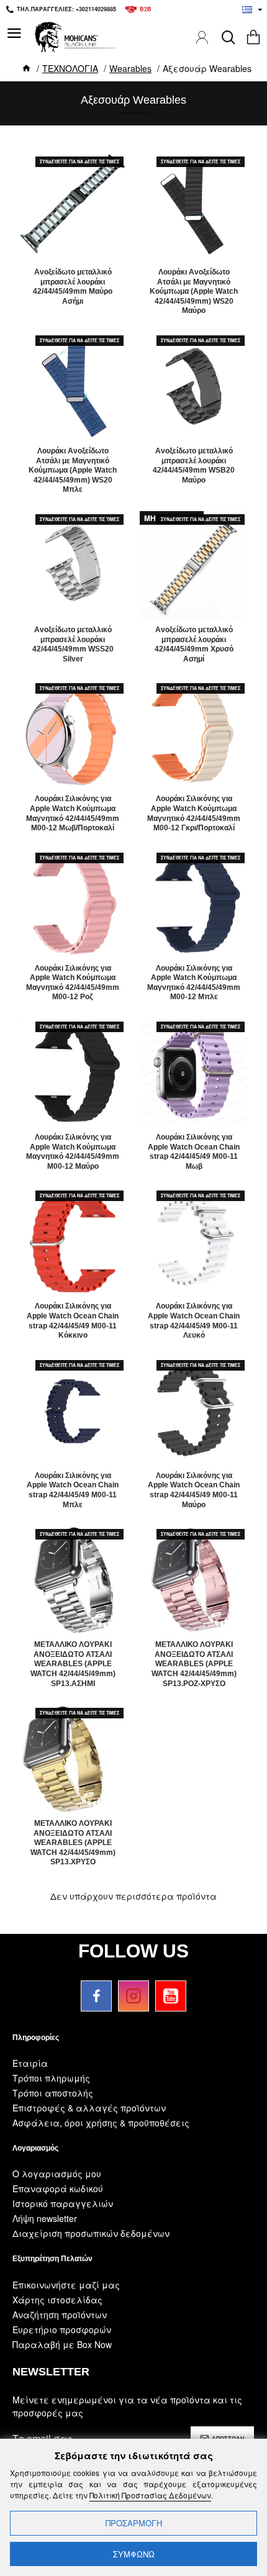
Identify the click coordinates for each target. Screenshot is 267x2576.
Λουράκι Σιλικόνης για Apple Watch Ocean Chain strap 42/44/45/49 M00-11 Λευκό (194, 1321)
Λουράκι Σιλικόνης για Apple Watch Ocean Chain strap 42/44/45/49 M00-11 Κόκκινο (73, 1321)
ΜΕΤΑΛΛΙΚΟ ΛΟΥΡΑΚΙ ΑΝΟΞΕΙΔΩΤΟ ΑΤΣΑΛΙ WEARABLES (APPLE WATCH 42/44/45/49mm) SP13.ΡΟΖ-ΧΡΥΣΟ (194, 1664)
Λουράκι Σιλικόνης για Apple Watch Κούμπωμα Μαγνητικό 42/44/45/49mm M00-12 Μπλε (194, 983)
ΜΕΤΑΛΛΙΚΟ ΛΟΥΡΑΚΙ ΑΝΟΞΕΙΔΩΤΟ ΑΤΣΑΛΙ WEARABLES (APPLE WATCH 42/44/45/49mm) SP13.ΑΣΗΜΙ (73, 1664)
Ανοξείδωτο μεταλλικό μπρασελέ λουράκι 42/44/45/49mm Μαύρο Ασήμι (73, 287)
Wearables (130, 68)
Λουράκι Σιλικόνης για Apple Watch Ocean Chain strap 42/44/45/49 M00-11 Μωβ (194, 1152)
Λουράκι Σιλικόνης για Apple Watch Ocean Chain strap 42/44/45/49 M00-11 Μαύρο (194, 1490)
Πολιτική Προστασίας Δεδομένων (150, 2495)
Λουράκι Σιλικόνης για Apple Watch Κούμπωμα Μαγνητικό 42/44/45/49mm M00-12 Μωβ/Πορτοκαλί (73, 813)
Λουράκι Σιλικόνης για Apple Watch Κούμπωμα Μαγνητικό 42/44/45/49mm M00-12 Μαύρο (73, 1152)
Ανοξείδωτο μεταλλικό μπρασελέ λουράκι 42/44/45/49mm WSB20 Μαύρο (194, 465)
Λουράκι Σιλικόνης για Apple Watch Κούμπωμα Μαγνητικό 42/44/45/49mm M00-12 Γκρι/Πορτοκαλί (194, 813)
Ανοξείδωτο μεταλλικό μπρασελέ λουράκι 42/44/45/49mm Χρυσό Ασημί (194, 644)
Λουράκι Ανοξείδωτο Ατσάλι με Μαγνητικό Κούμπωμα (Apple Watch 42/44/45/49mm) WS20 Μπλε (73, 470)
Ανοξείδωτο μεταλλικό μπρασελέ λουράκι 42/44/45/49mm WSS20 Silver (73, 644)
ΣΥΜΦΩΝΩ (134, 2554)
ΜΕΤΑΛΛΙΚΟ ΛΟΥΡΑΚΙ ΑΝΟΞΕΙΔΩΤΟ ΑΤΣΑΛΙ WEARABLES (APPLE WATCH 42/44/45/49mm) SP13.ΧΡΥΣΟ (73, 1843)
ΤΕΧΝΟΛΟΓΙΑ (70, 68)
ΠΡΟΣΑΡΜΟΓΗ (134, 2523)
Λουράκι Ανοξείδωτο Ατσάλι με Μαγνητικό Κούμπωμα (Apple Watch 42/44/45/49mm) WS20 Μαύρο (194, 291)
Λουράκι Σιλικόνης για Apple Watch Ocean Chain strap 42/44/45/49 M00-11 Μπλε (73, 1490)
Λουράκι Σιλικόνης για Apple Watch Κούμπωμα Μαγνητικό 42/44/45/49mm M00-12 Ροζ (73, 983)
